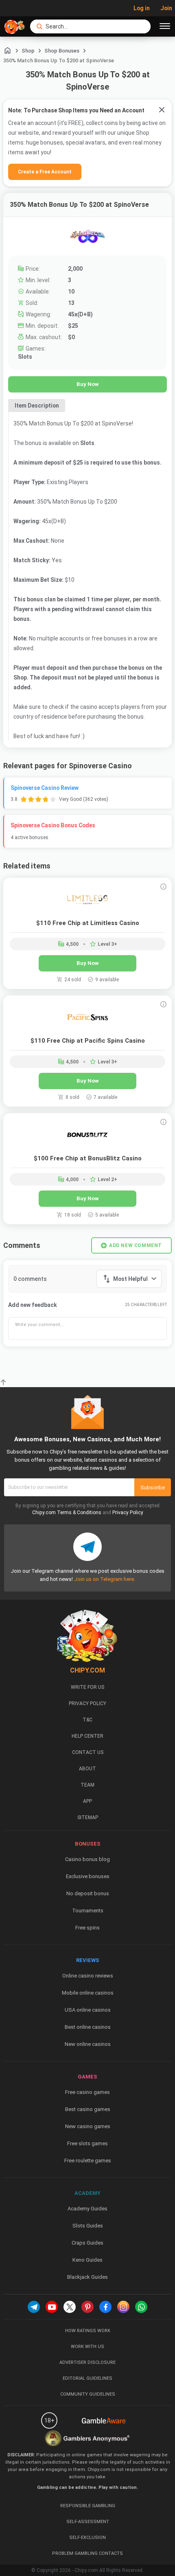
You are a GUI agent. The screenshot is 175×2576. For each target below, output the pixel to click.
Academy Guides (87, 2209)
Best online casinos (88, 2027)
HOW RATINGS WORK (88, 2331)
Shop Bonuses (62, 51)
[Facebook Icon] (105, 2307)
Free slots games (87, 2143)
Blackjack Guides (87, 2277)
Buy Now (88, 384)
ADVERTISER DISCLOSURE (87, 2362)
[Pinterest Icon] (87, 2307)
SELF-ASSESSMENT (88, 2522)
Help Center (87, 1736)
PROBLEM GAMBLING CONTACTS (87, 2553)
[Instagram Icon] (123, 2307)
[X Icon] (70, 2307)
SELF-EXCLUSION (87, 2538)
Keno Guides (87, 2260)
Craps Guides (87, 2243)
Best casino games (88, 2109)
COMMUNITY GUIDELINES (88, 2394)
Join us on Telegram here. (105, 1579)
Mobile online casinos (88, 1993)
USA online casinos (88, 2010)
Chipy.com (44, 1513)
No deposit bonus (88, 1893)
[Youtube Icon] (52, 2307)
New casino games (88, 2126)
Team (87, 1785)
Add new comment (136, 1245)
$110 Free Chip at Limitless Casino (88, 923)
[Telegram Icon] (34, 2307)
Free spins (87, 1928)
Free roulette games (88, 2161)
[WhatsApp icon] (141, 2307)
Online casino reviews (88, 1976)
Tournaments (88, 1911)
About (87, 1769)
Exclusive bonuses (88, 1876)
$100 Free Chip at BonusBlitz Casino (88, 1158)
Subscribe (153, 1488)
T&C (87, 1720)
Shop (28, 51)
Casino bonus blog (87, 1859)
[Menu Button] (165, 26)
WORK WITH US (87, 2347)
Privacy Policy (128, 1513)
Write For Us (87, 1687)
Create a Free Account (45, 172)
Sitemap (88, 1817)
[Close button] (162, 110)
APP (87, 1801)
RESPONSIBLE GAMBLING (88, 2506)
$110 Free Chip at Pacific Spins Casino (88, 1041)
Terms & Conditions (79, 1513)
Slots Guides (88, 2226)
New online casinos (88, 2044)
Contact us (88, 1752)
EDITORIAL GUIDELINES (87, 2378)
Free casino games (87, 2092)
